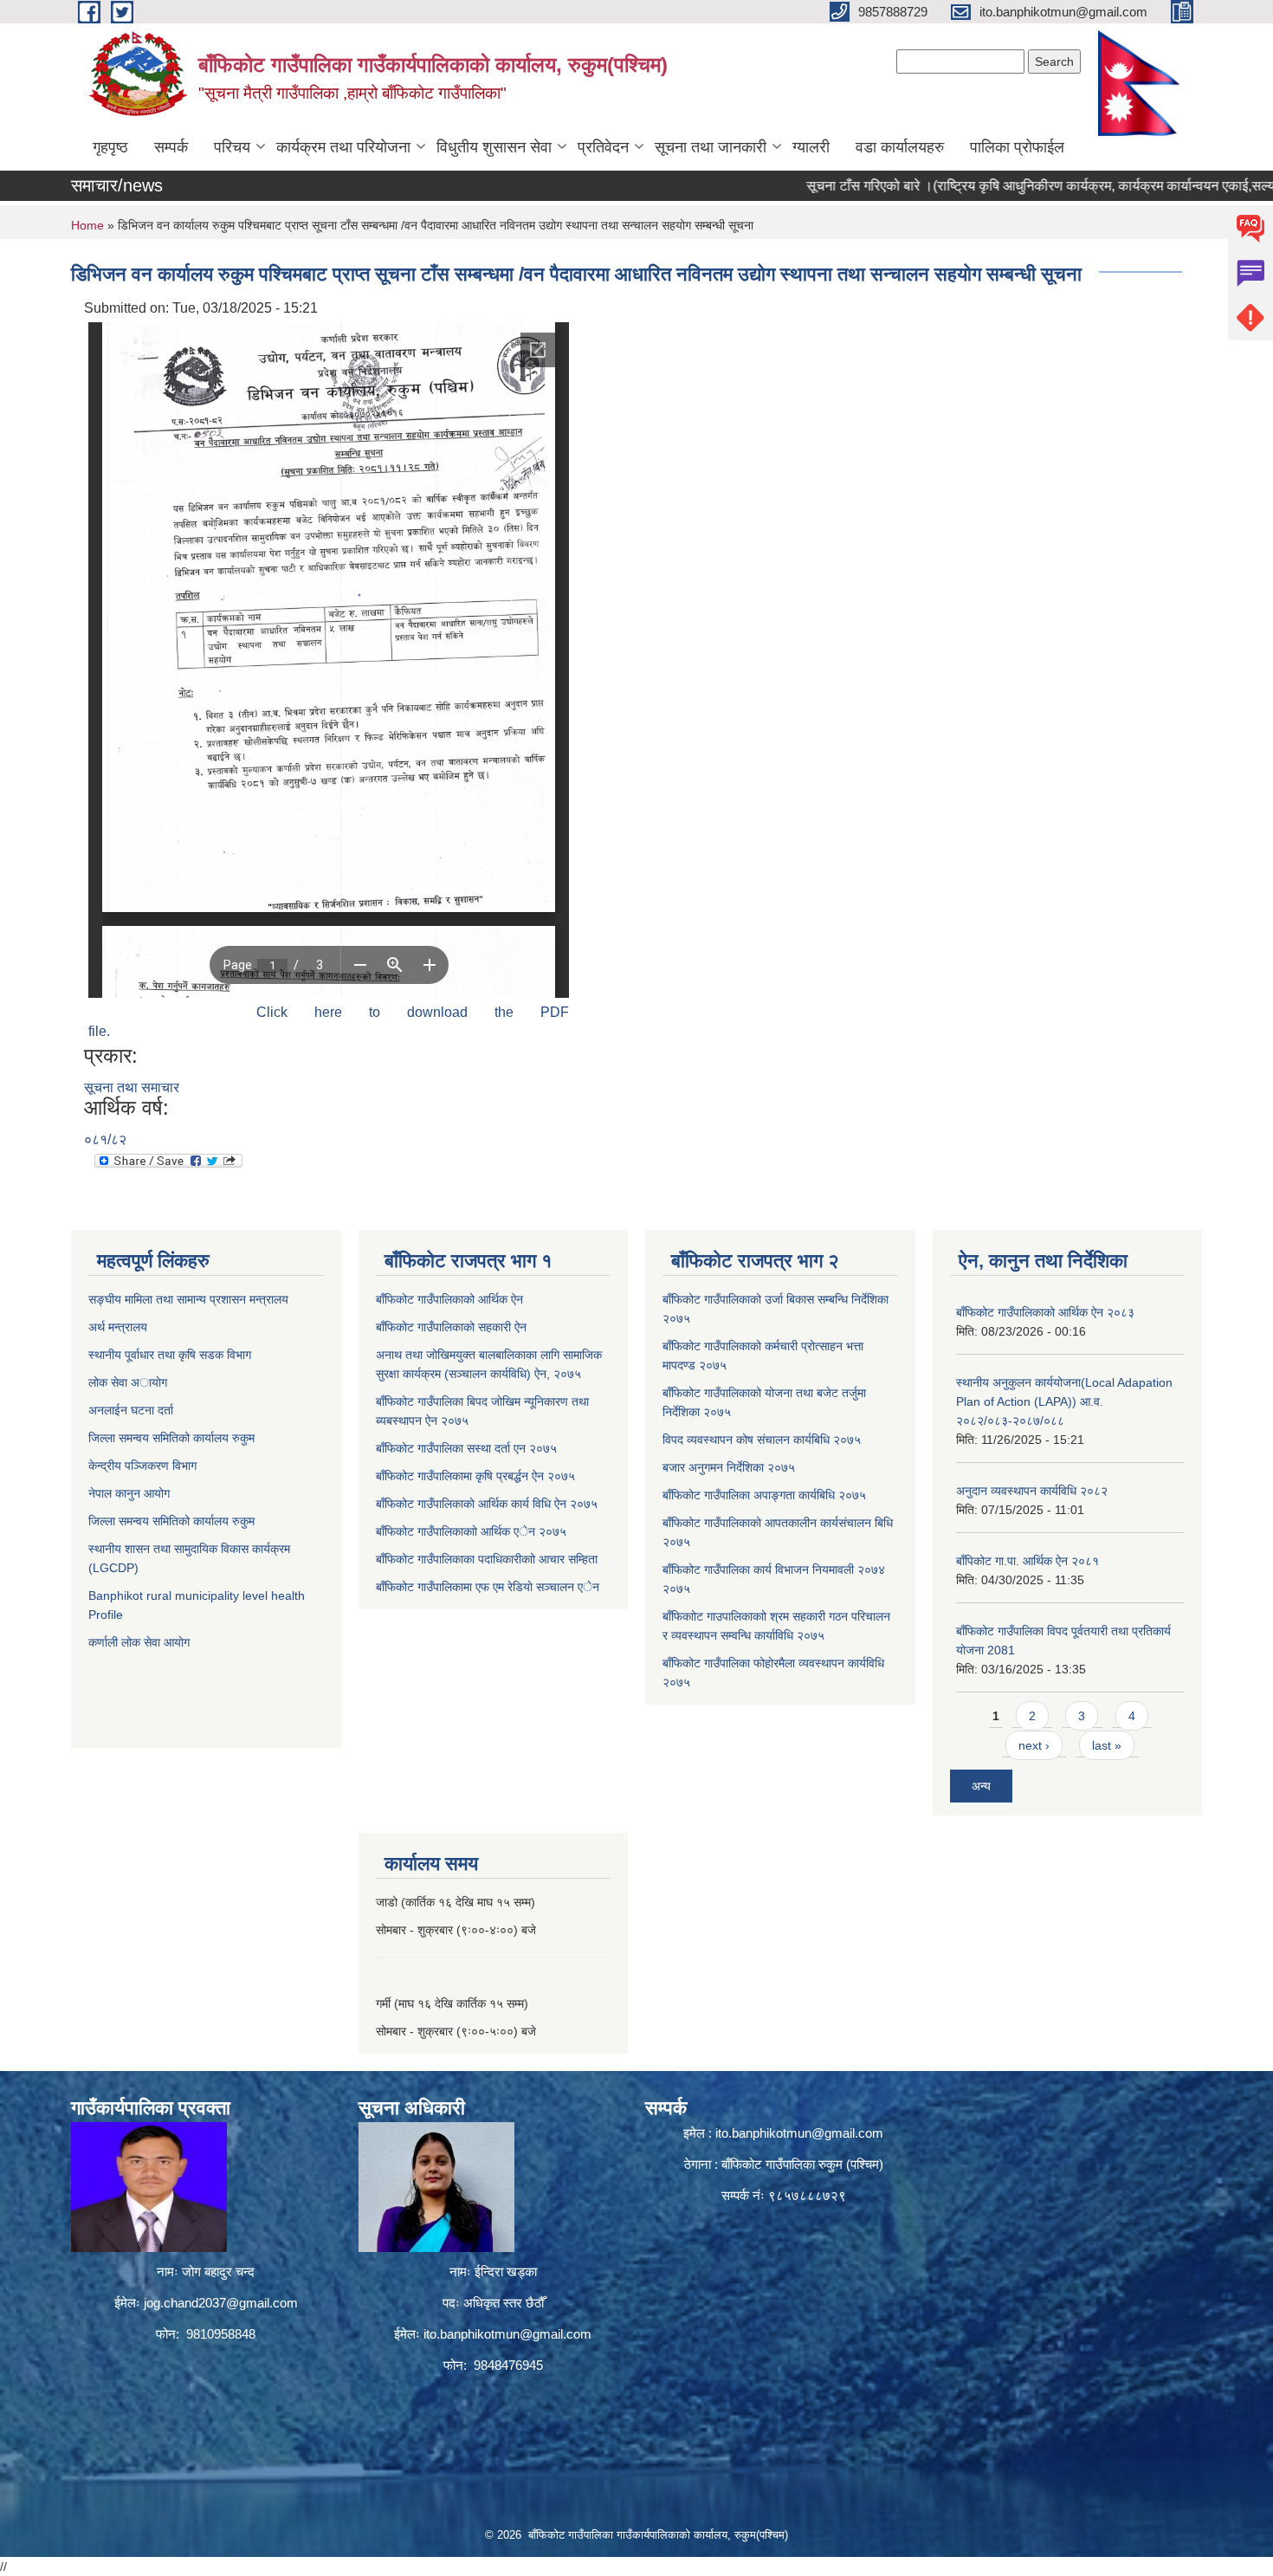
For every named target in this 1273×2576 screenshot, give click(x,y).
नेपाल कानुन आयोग (129, 1493)
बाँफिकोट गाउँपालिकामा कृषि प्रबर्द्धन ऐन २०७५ (475, 1476)
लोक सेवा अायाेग (128, 1382)
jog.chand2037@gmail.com (221, 2303)
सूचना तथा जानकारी (711, 147)
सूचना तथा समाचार (132, 1087)
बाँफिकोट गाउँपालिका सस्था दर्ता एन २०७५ (466, 1448)
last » (1107, 1745)
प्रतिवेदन (603, 147)
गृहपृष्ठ (110, 147)
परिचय (232, 147)
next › (1034, 1745)
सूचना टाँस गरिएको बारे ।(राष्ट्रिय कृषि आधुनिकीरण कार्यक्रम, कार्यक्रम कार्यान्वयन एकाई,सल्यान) (989, 186)
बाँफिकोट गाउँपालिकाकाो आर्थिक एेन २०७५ (471, 1531)
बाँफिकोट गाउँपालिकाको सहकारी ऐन (451, 1327)
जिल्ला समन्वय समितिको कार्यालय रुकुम (171, 1438)
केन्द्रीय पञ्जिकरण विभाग (142, 1466)
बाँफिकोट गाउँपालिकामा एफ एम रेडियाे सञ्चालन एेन (488, 1587)
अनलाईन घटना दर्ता (132, 1410)
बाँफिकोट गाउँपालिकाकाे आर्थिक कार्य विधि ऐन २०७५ (487, 1504)
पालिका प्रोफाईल (1017, 147)
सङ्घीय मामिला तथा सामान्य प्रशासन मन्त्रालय (188, 1299)
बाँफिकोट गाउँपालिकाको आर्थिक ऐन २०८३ (1045, 1312)
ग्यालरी (811, 147)
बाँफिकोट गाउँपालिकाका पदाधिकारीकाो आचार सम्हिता (487, 1559)
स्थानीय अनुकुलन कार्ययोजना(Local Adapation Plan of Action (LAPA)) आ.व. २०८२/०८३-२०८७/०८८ (1064, 1401)
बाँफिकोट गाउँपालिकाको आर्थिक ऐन (449, 1299)
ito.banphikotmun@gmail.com (507, 2334)
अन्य (981, 1786)
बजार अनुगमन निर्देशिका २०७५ (729, 1467)
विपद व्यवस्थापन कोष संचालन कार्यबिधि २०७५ (762, 1440)
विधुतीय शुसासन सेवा (494, 147)
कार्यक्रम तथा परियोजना (343, 147)
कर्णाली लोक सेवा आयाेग (139, 1642)
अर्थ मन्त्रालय (118, 1327)
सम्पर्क (171, 147)
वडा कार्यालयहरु (900, 147)
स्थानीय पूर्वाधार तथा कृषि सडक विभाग (170, 1355)
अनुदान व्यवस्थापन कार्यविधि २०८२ (1032, 1491)
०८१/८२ (105, 1139)
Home (87, 225)
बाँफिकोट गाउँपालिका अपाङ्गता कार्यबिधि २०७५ (764, 1495)
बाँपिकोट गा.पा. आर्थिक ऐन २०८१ (1027, 1561)
